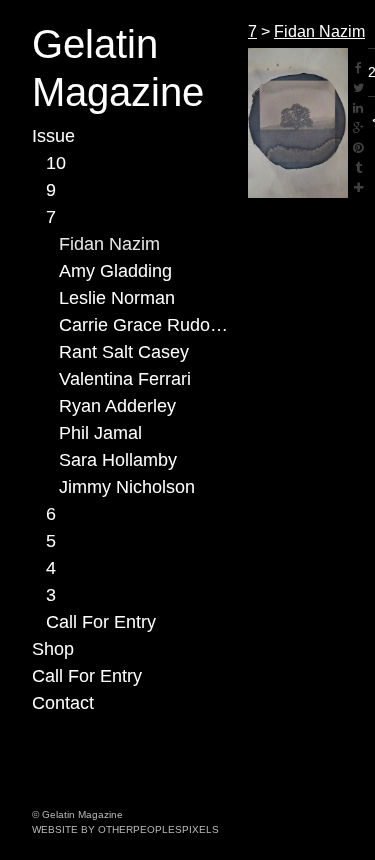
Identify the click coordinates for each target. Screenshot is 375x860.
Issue (53, 136)
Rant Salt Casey (124, 352)
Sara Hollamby (118, 460)
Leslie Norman (117, 298)
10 (56, 163)
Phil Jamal (100, 433)
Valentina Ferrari (125, 379)
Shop (53, 649)
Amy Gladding (115, 271)
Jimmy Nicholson (127, 487)
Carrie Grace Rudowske (145, 325)
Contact (63, 703)
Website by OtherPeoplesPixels (125, 829)
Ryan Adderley (117, 406)
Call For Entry (101, 622)
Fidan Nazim (109, 244)
